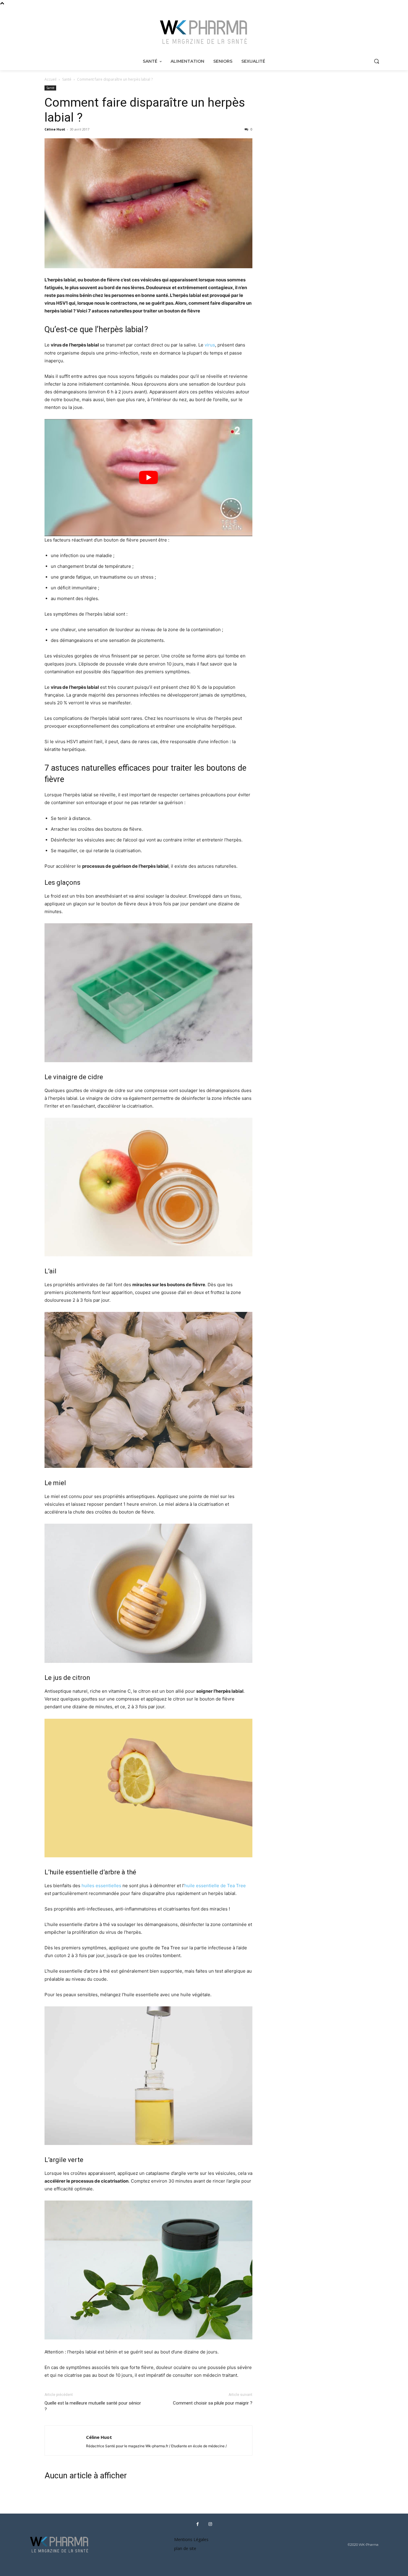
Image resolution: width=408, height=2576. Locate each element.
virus (210, 345)
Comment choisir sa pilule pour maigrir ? (213, 2403)
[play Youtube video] (148, 477)
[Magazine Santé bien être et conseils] (204, 32)
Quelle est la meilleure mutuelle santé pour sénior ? (93, 2406)
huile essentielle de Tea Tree (215, 1886)
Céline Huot (55, 129)
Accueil (50, 79)
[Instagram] (210, 2524)
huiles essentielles (101, 1886)
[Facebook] (197, 2524)
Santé (67, 79)
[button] (376, 61)
